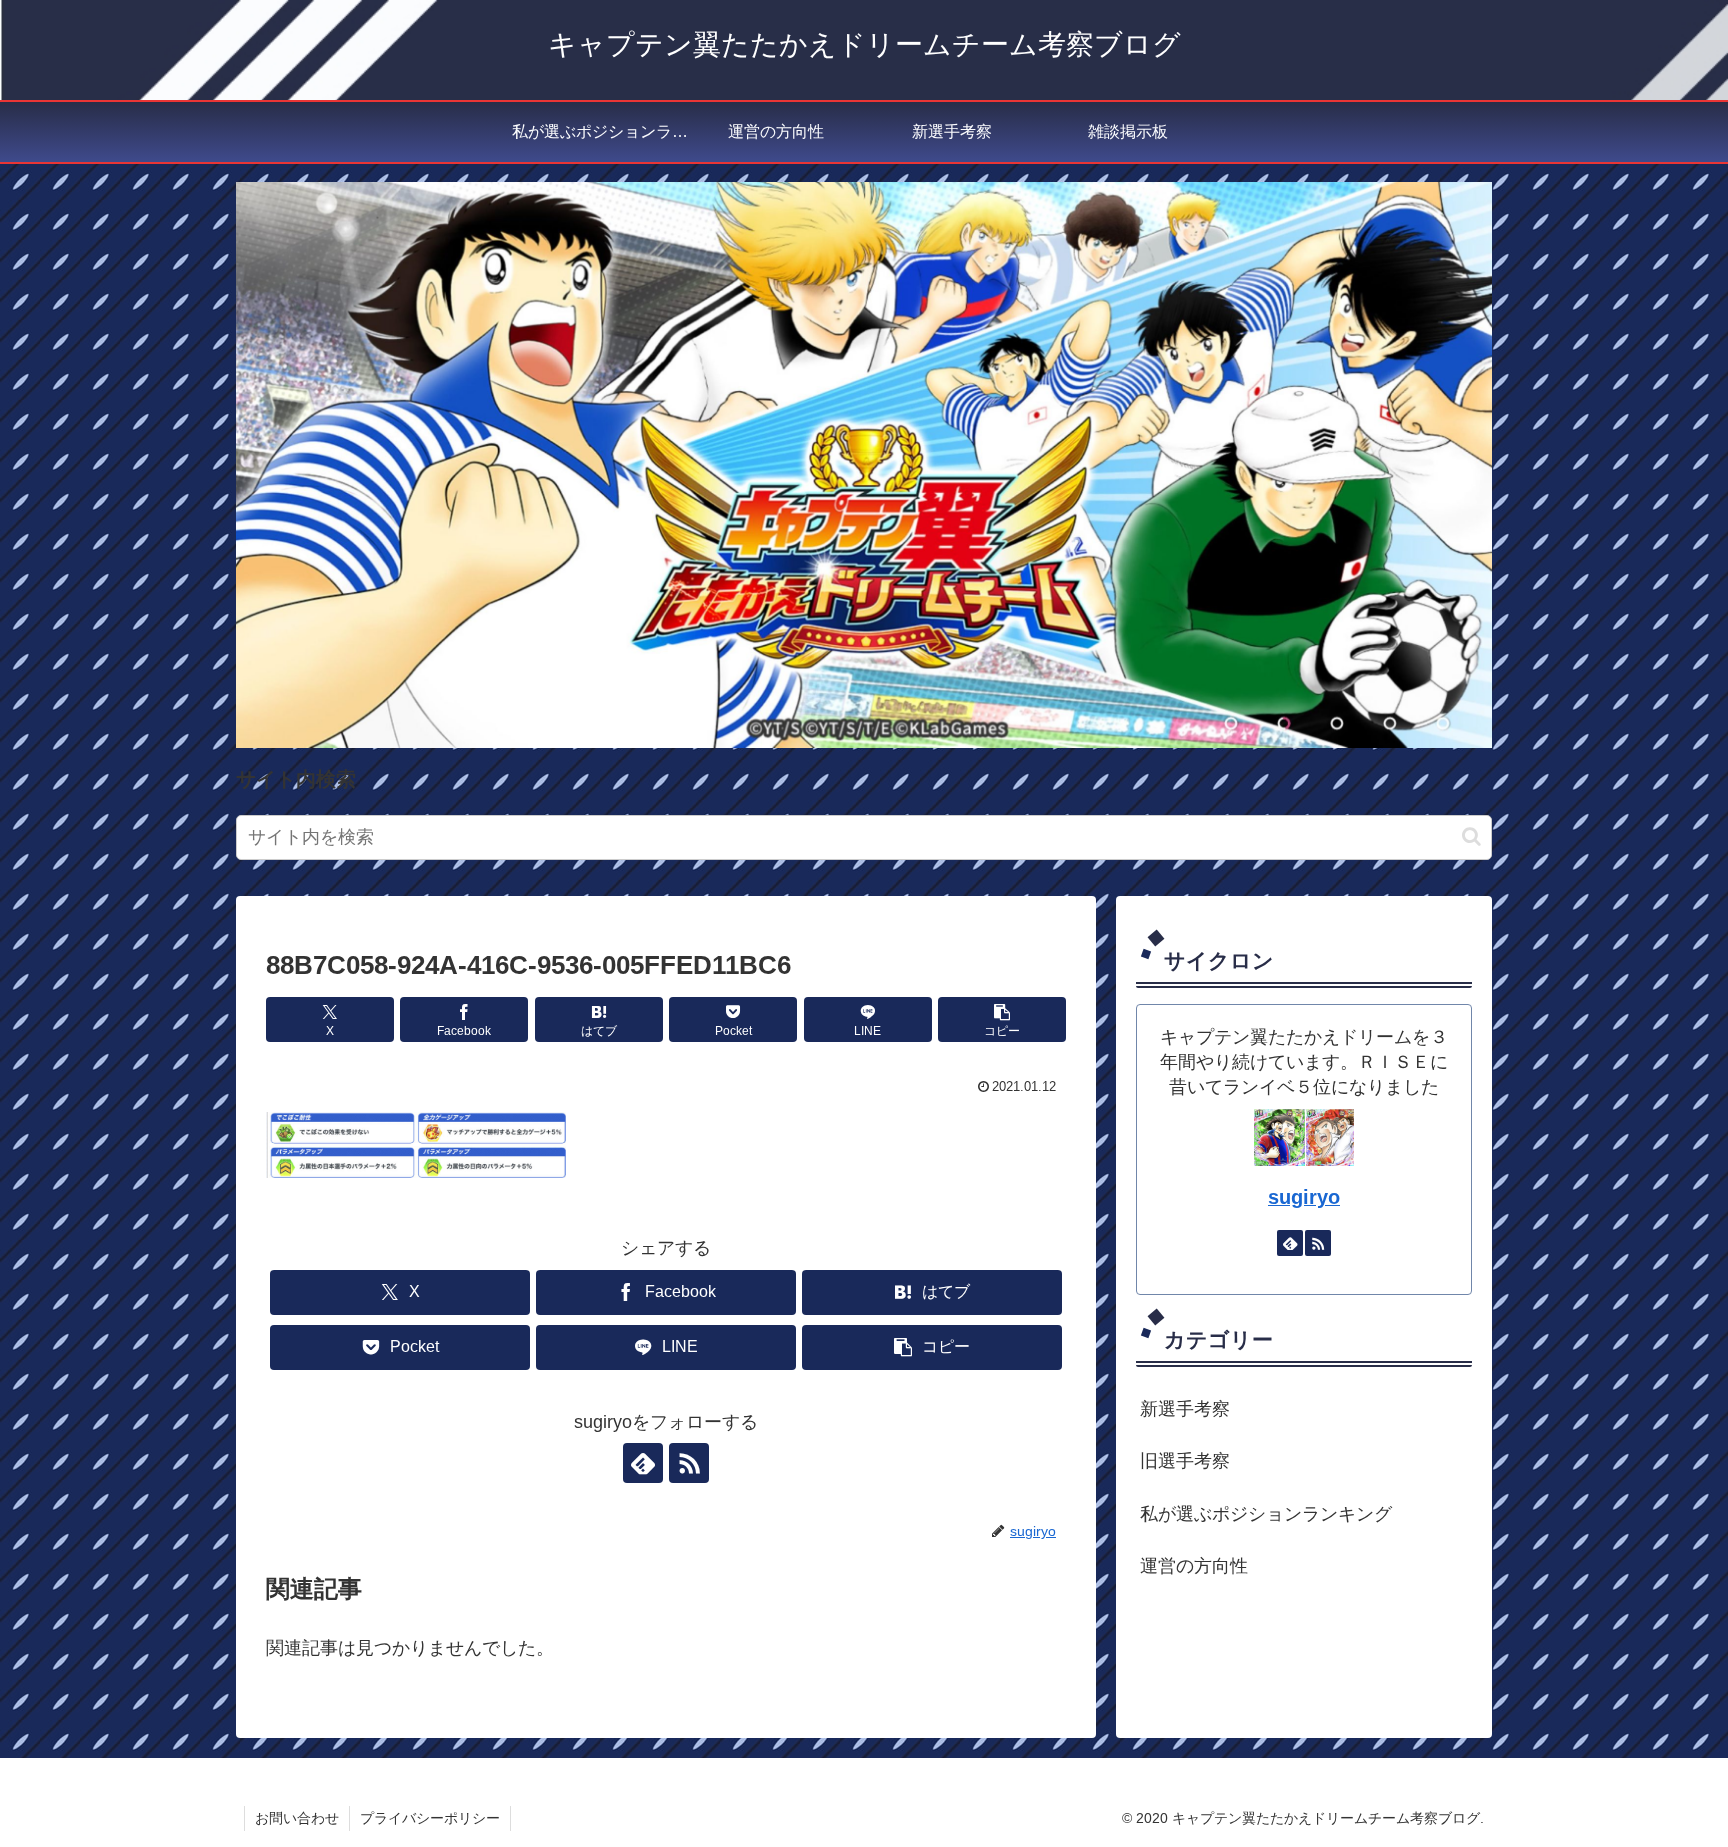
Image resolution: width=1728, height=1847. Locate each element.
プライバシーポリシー (430, 1818)
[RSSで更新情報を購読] (689, 1463)
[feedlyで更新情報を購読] (643, 1463)
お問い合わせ (297, 1818)
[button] (1471, 836)
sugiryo (1304, 1197)
